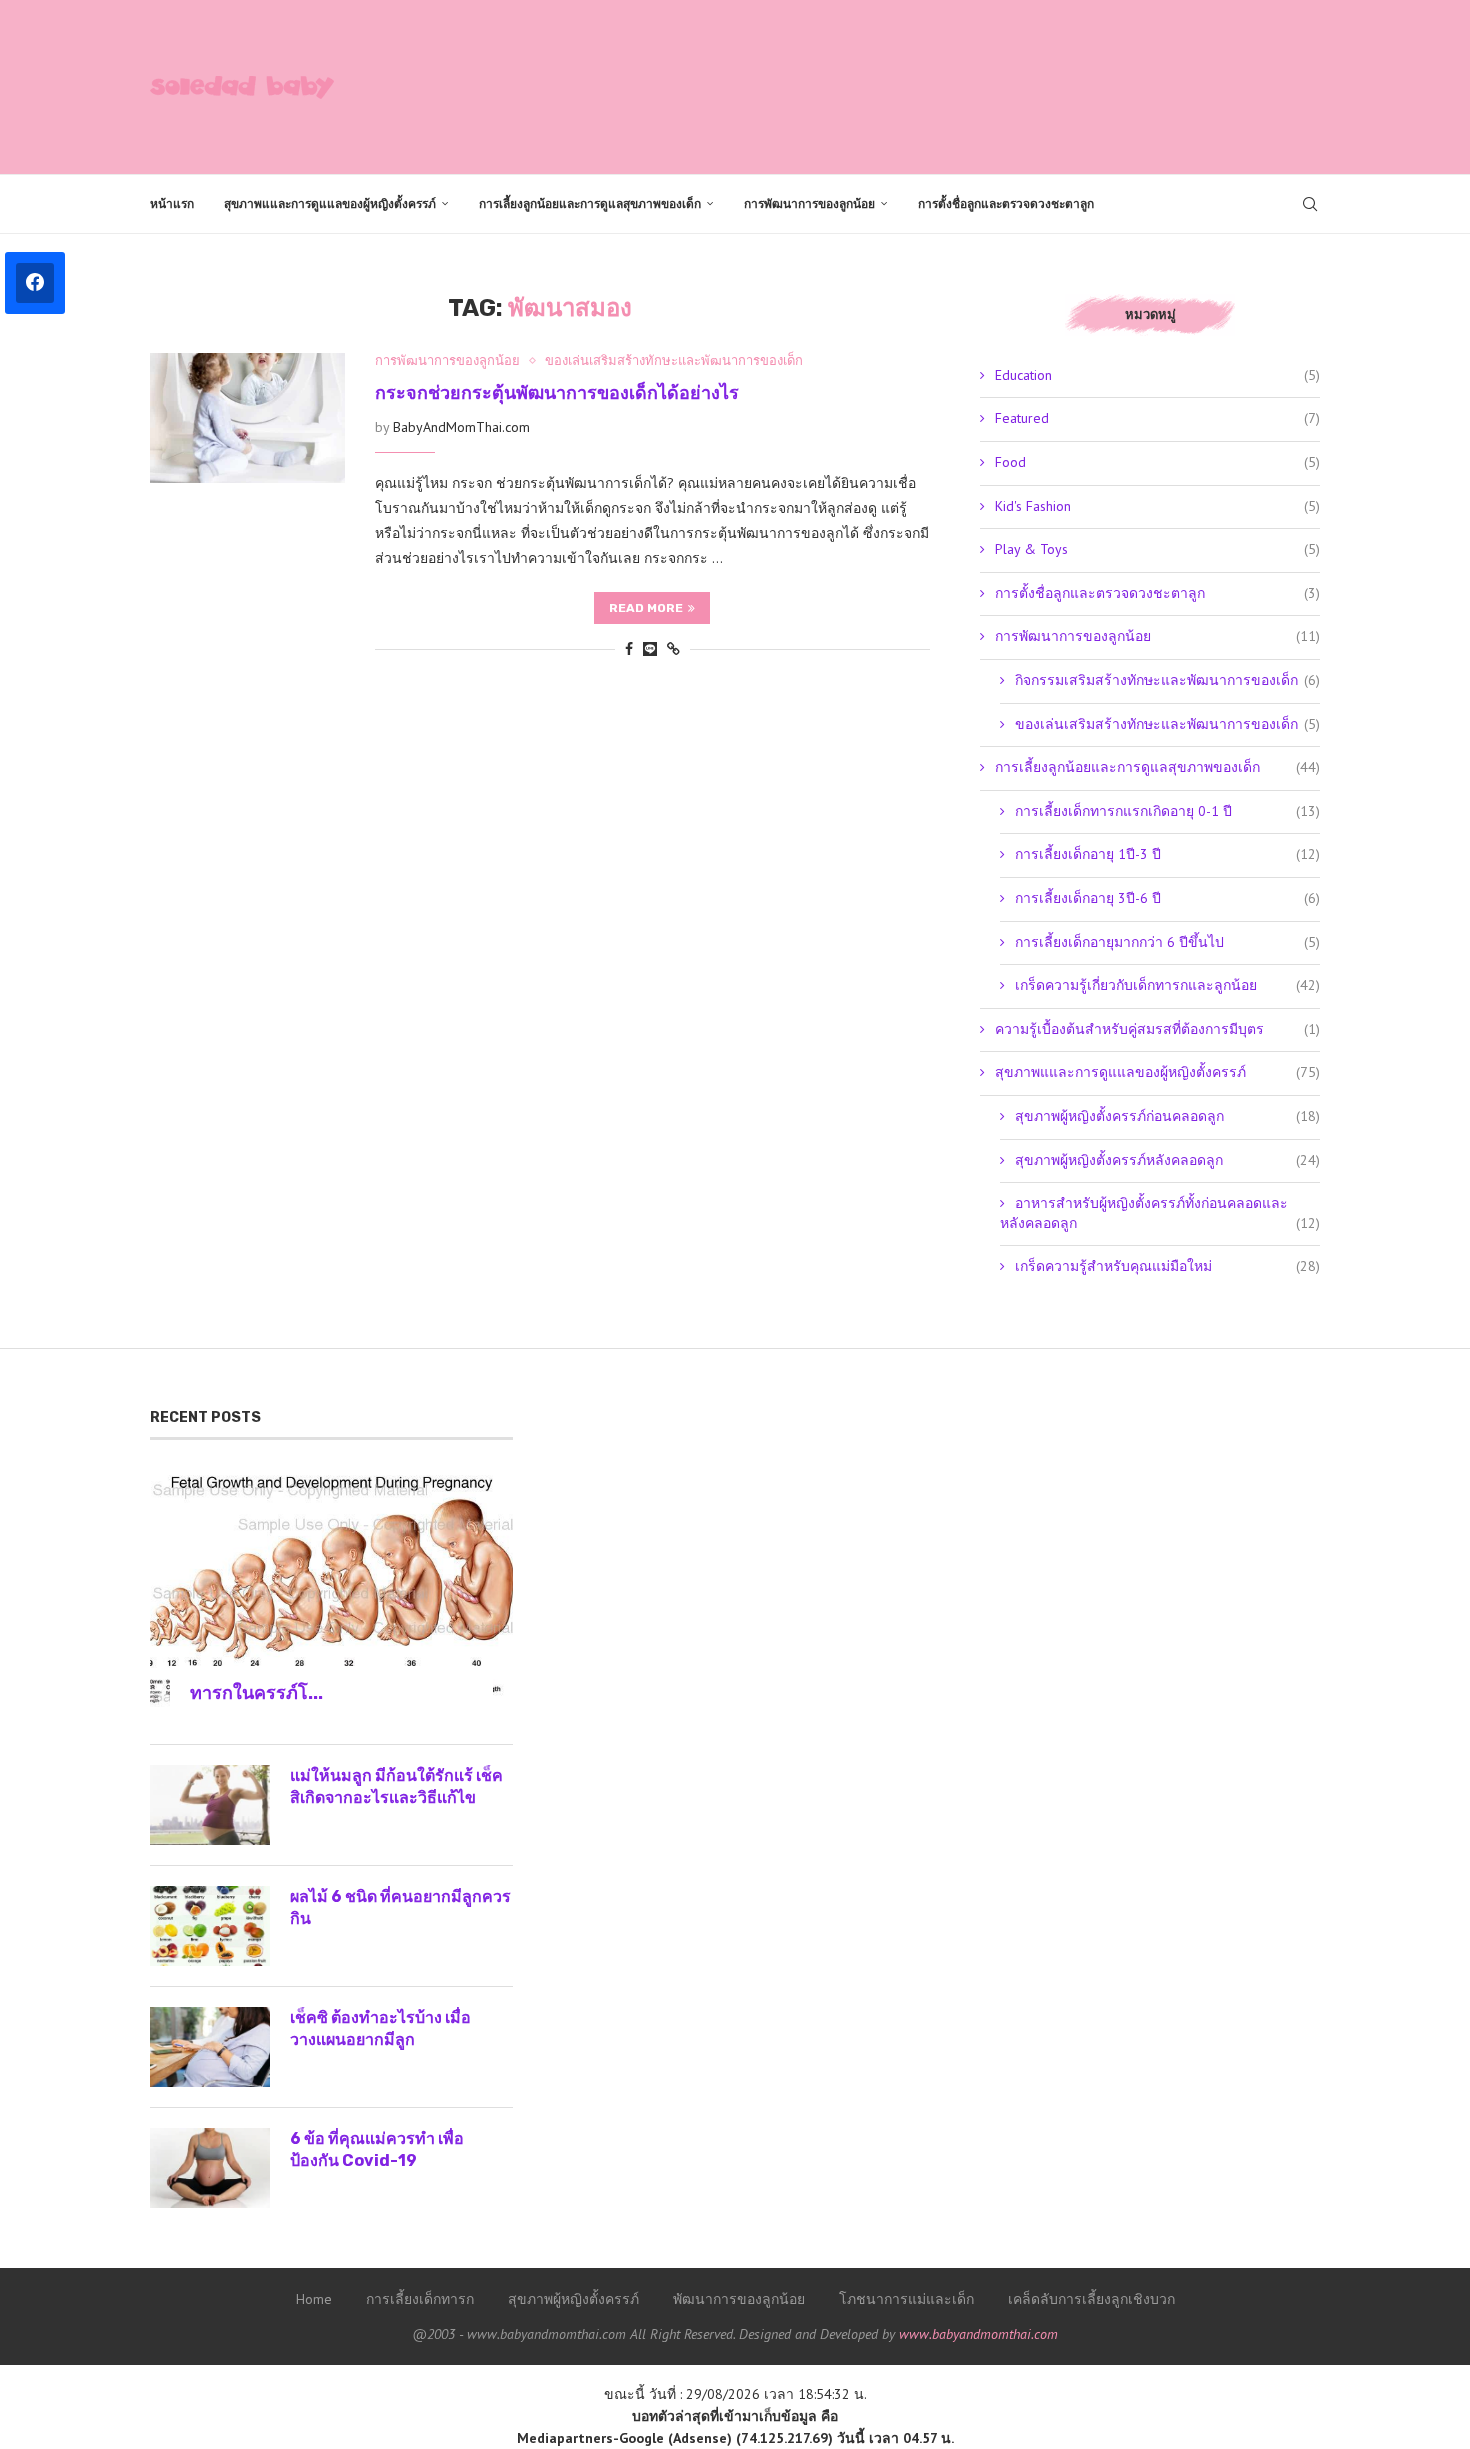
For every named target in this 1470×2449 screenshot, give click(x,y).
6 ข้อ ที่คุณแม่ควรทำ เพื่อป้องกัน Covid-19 (377, 2149)
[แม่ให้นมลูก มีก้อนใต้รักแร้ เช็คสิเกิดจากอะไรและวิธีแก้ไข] (210, 1805)
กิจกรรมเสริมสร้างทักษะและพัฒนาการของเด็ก (1167, 680)
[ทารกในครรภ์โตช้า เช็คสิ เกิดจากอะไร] (331, 1591)
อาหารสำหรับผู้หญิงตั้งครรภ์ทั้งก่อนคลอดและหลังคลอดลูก (1160, 1213)
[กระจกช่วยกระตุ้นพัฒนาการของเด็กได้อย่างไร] (247, 418)
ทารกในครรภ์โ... (256, 1693)
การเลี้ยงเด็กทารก (420, 2299)
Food (1157, 462)
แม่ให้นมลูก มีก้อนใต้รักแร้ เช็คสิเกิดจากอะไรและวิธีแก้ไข (396, 1786)
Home (314, 2299)
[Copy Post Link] (673, 649)
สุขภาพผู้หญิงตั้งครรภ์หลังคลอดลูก (1167, 1160)
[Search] (1310, 204)
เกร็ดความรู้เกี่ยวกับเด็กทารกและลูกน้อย (1167, 985)
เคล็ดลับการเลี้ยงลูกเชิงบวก (1091, 2299)
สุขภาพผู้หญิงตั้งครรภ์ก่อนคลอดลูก (1167, 1116)
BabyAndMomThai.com (461, 427)
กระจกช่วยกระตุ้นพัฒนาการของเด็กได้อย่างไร (557, 393)
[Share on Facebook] (629, 649)
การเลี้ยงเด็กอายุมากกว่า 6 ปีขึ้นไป (1167, 942)
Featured (1157, 418)
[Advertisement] (956, 85)
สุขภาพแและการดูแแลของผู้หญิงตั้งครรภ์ (330, 204)
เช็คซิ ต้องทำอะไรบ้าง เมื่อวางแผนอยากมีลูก (380, 2028)
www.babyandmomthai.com (978, 2334)
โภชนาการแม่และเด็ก (906, 2299)
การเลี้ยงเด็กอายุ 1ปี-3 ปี (1167, 854)
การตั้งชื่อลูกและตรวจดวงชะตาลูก (1006, 204)
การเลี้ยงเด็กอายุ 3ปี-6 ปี (1167, 898)
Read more (646, 608)
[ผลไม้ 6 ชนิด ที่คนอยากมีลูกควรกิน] (210, 1926)
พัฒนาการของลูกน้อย (739, 2299)
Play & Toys (1157, 549)
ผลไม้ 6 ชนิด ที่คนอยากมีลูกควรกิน (400, 1907)
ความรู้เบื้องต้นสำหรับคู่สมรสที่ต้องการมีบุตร (1157, 1029)
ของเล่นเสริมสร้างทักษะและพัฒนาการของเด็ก (1167, 724)
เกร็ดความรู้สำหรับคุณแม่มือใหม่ (1167, 1266)
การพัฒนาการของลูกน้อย (809, 204)
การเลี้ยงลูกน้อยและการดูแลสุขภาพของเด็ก (590, 204)
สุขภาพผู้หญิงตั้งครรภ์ (573, 2299)
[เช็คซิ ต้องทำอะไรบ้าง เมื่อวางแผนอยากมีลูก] (210, 2047)
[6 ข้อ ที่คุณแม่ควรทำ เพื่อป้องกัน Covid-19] (210, 2168)
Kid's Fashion (1157, 506)
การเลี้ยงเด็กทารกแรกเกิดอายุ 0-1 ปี (1167, 811)
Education (1157, 375)
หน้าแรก (172, 204)
